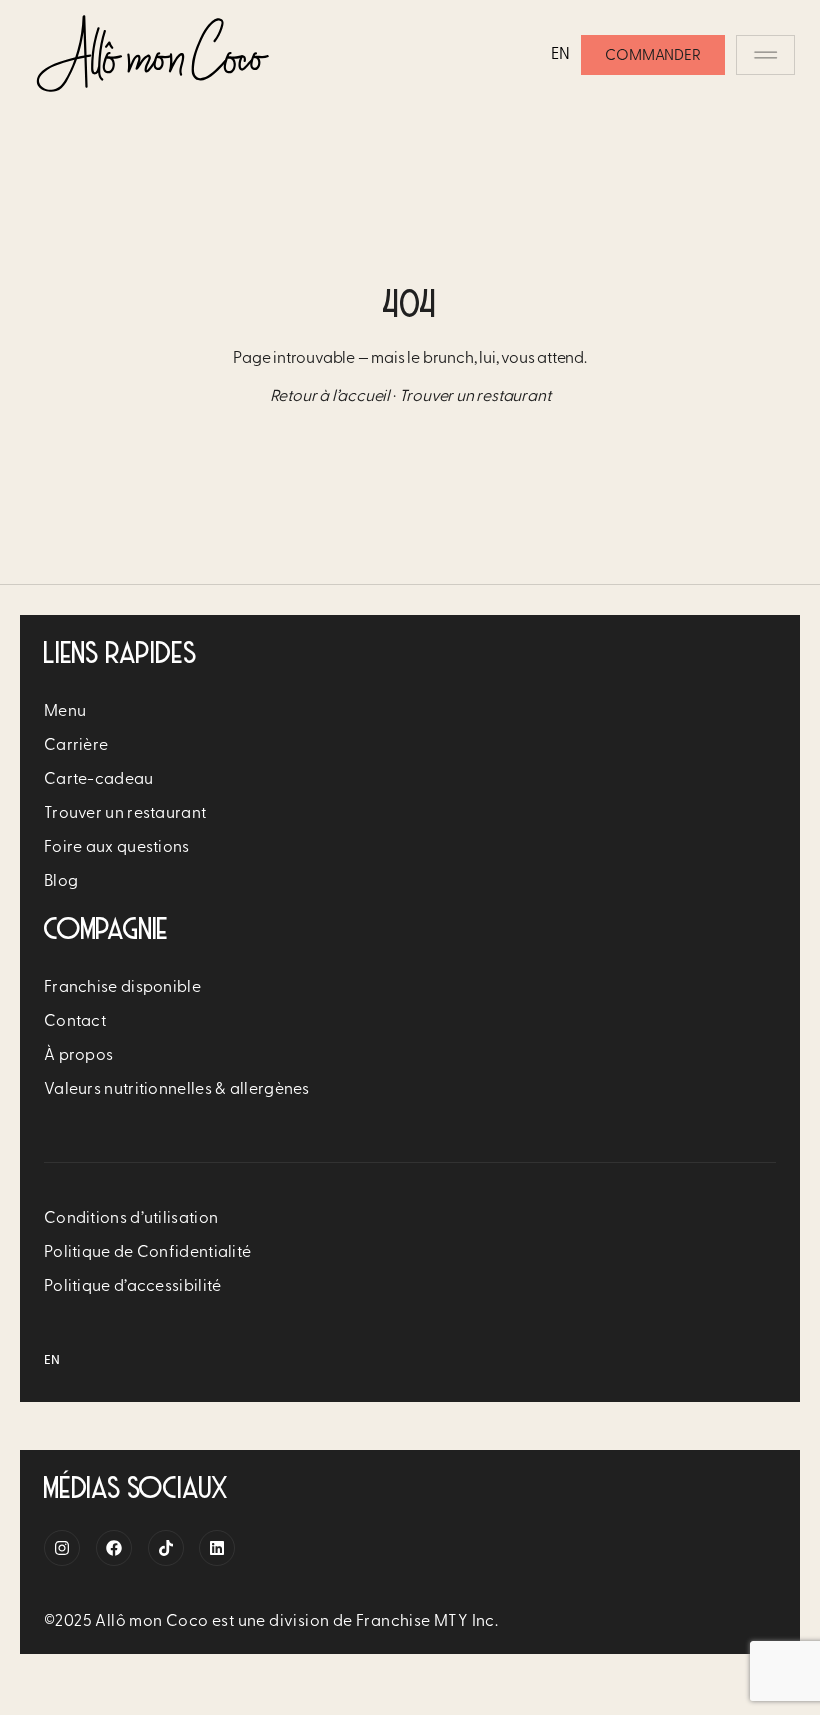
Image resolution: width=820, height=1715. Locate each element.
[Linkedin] (217, 1548)
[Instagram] (62, 1548)
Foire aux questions (117, 848)
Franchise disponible (122, 988)
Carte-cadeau (99, 780)
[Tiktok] (166, 1548)
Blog (61, 882)
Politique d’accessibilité (133, 1287)
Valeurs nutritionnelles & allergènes (177, 1090)
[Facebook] (114, 1548)
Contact (75, 1022)
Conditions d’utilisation (131, 1219)
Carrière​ (76, 746)
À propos (78, 1056)
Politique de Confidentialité (147, 1253)
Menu (65, 712)
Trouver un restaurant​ (125, 814)
